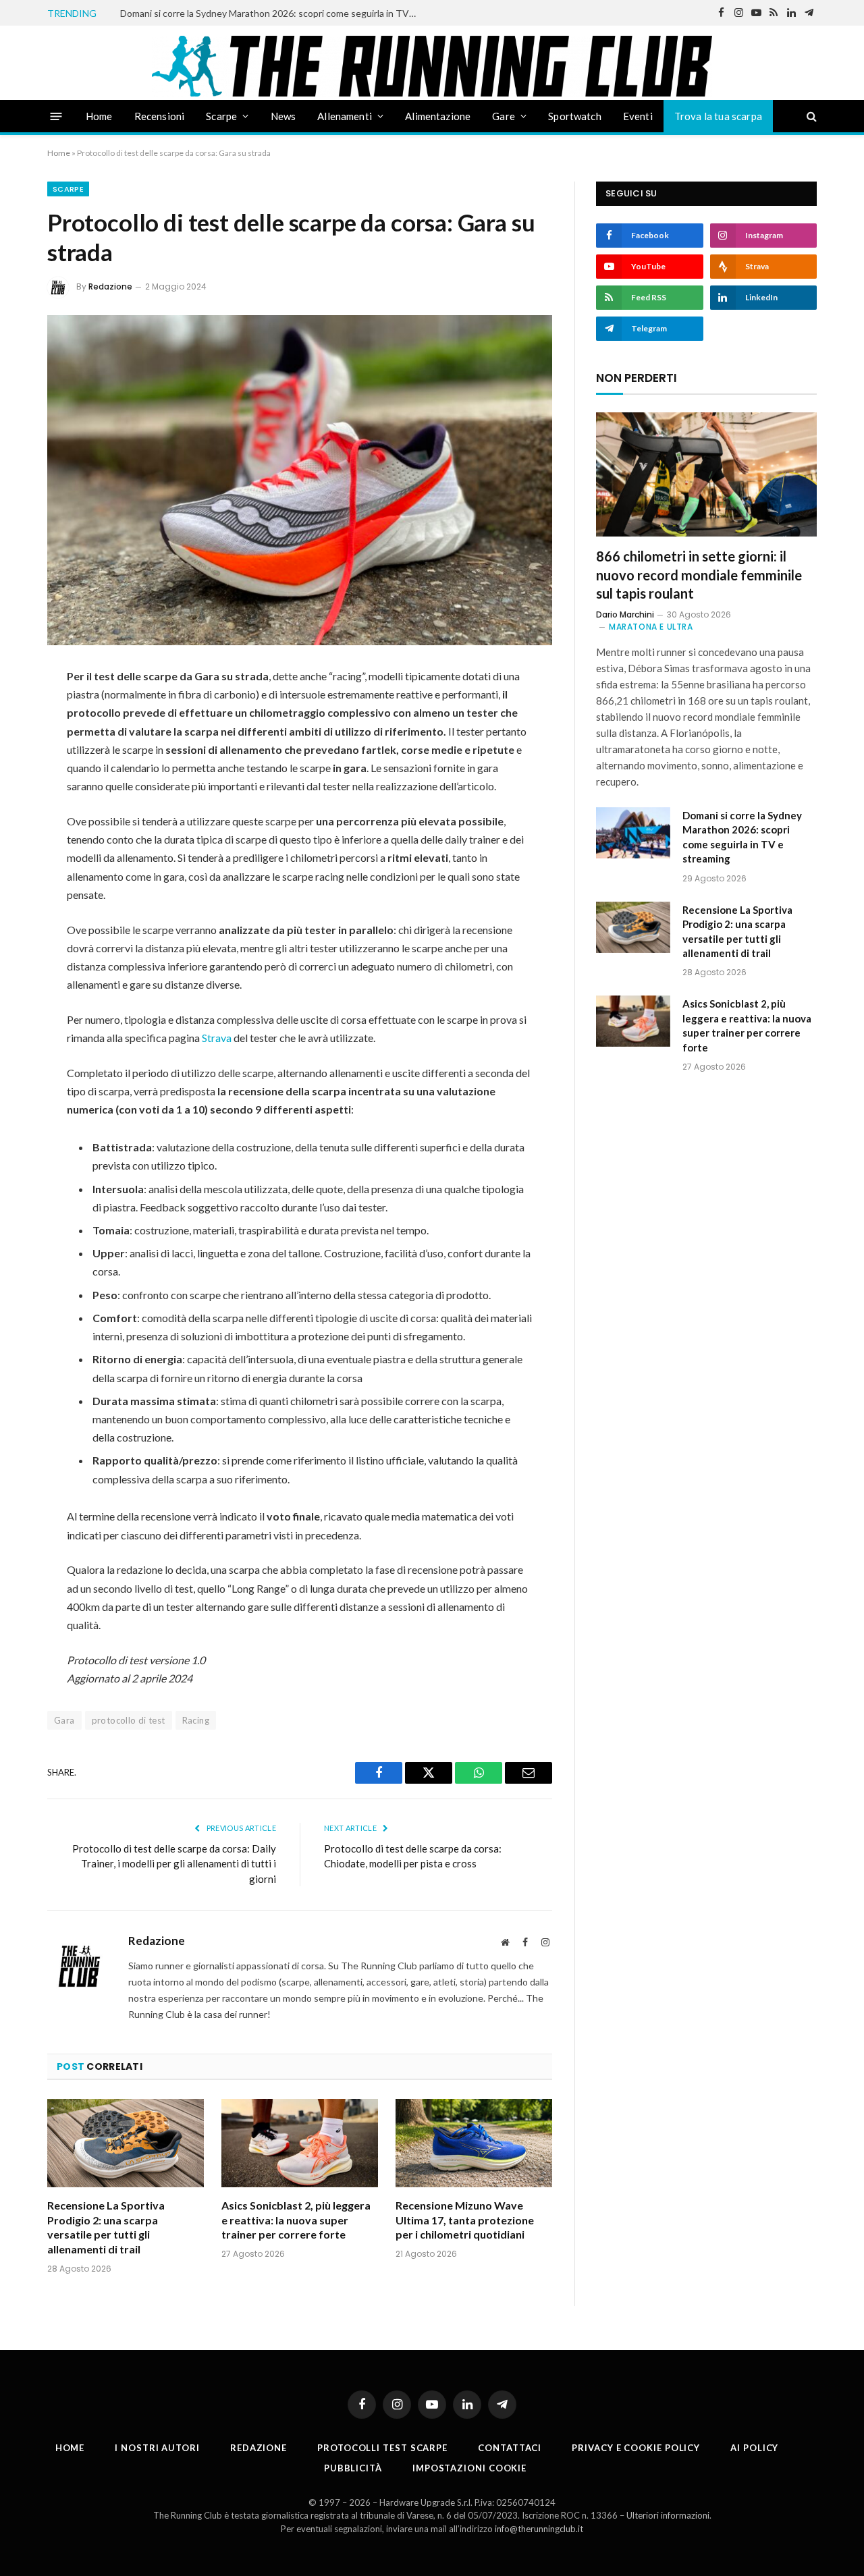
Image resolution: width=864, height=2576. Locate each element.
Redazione (110, 286)
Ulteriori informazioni (668, 2515)
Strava (217, 1038)
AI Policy (754, 2448)
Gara (64, 1720)
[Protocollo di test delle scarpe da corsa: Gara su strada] (300, 480)
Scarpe (221, 116)
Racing (196, 1720)
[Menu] (56, 116)
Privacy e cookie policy (636, 2448)
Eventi (638, 116)
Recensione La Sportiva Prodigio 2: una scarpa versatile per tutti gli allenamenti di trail (106, 2227)
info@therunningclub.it (539, 2529)
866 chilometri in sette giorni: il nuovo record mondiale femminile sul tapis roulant (699, 574)
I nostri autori (157, 2448)
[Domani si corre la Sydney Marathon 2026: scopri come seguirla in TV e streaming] (633, 833)
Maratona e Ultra (651, 627)
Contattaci (510, 2448)
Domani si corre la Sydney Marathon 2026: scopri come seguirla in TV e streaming (272, 13)
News (283, 116)
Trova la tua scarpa (718, 116)
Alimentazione (438, 116)
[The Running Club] (432, 66)
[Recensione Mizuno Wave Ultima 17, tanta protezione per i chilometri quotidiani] (474, 2143)
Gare (504, 116)
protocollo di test (129, 1720)
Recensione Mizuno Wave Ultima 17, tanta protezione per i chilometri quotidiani (465, 2220)
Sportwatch (575, 116)
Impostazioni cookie (469, 2468)
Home (99, 116)
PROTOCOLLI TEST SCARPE (382, 2448)
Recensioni (160, 116)
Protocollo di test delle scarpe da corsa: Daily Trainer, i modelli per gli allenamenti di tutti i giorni (174, 1864)
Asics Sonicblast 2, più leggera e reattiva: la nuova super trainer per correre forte (296, 2220)
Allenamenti (345, 116)
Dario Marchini (625, 614)
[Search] (810, 116)
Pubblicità (353, 2468)
